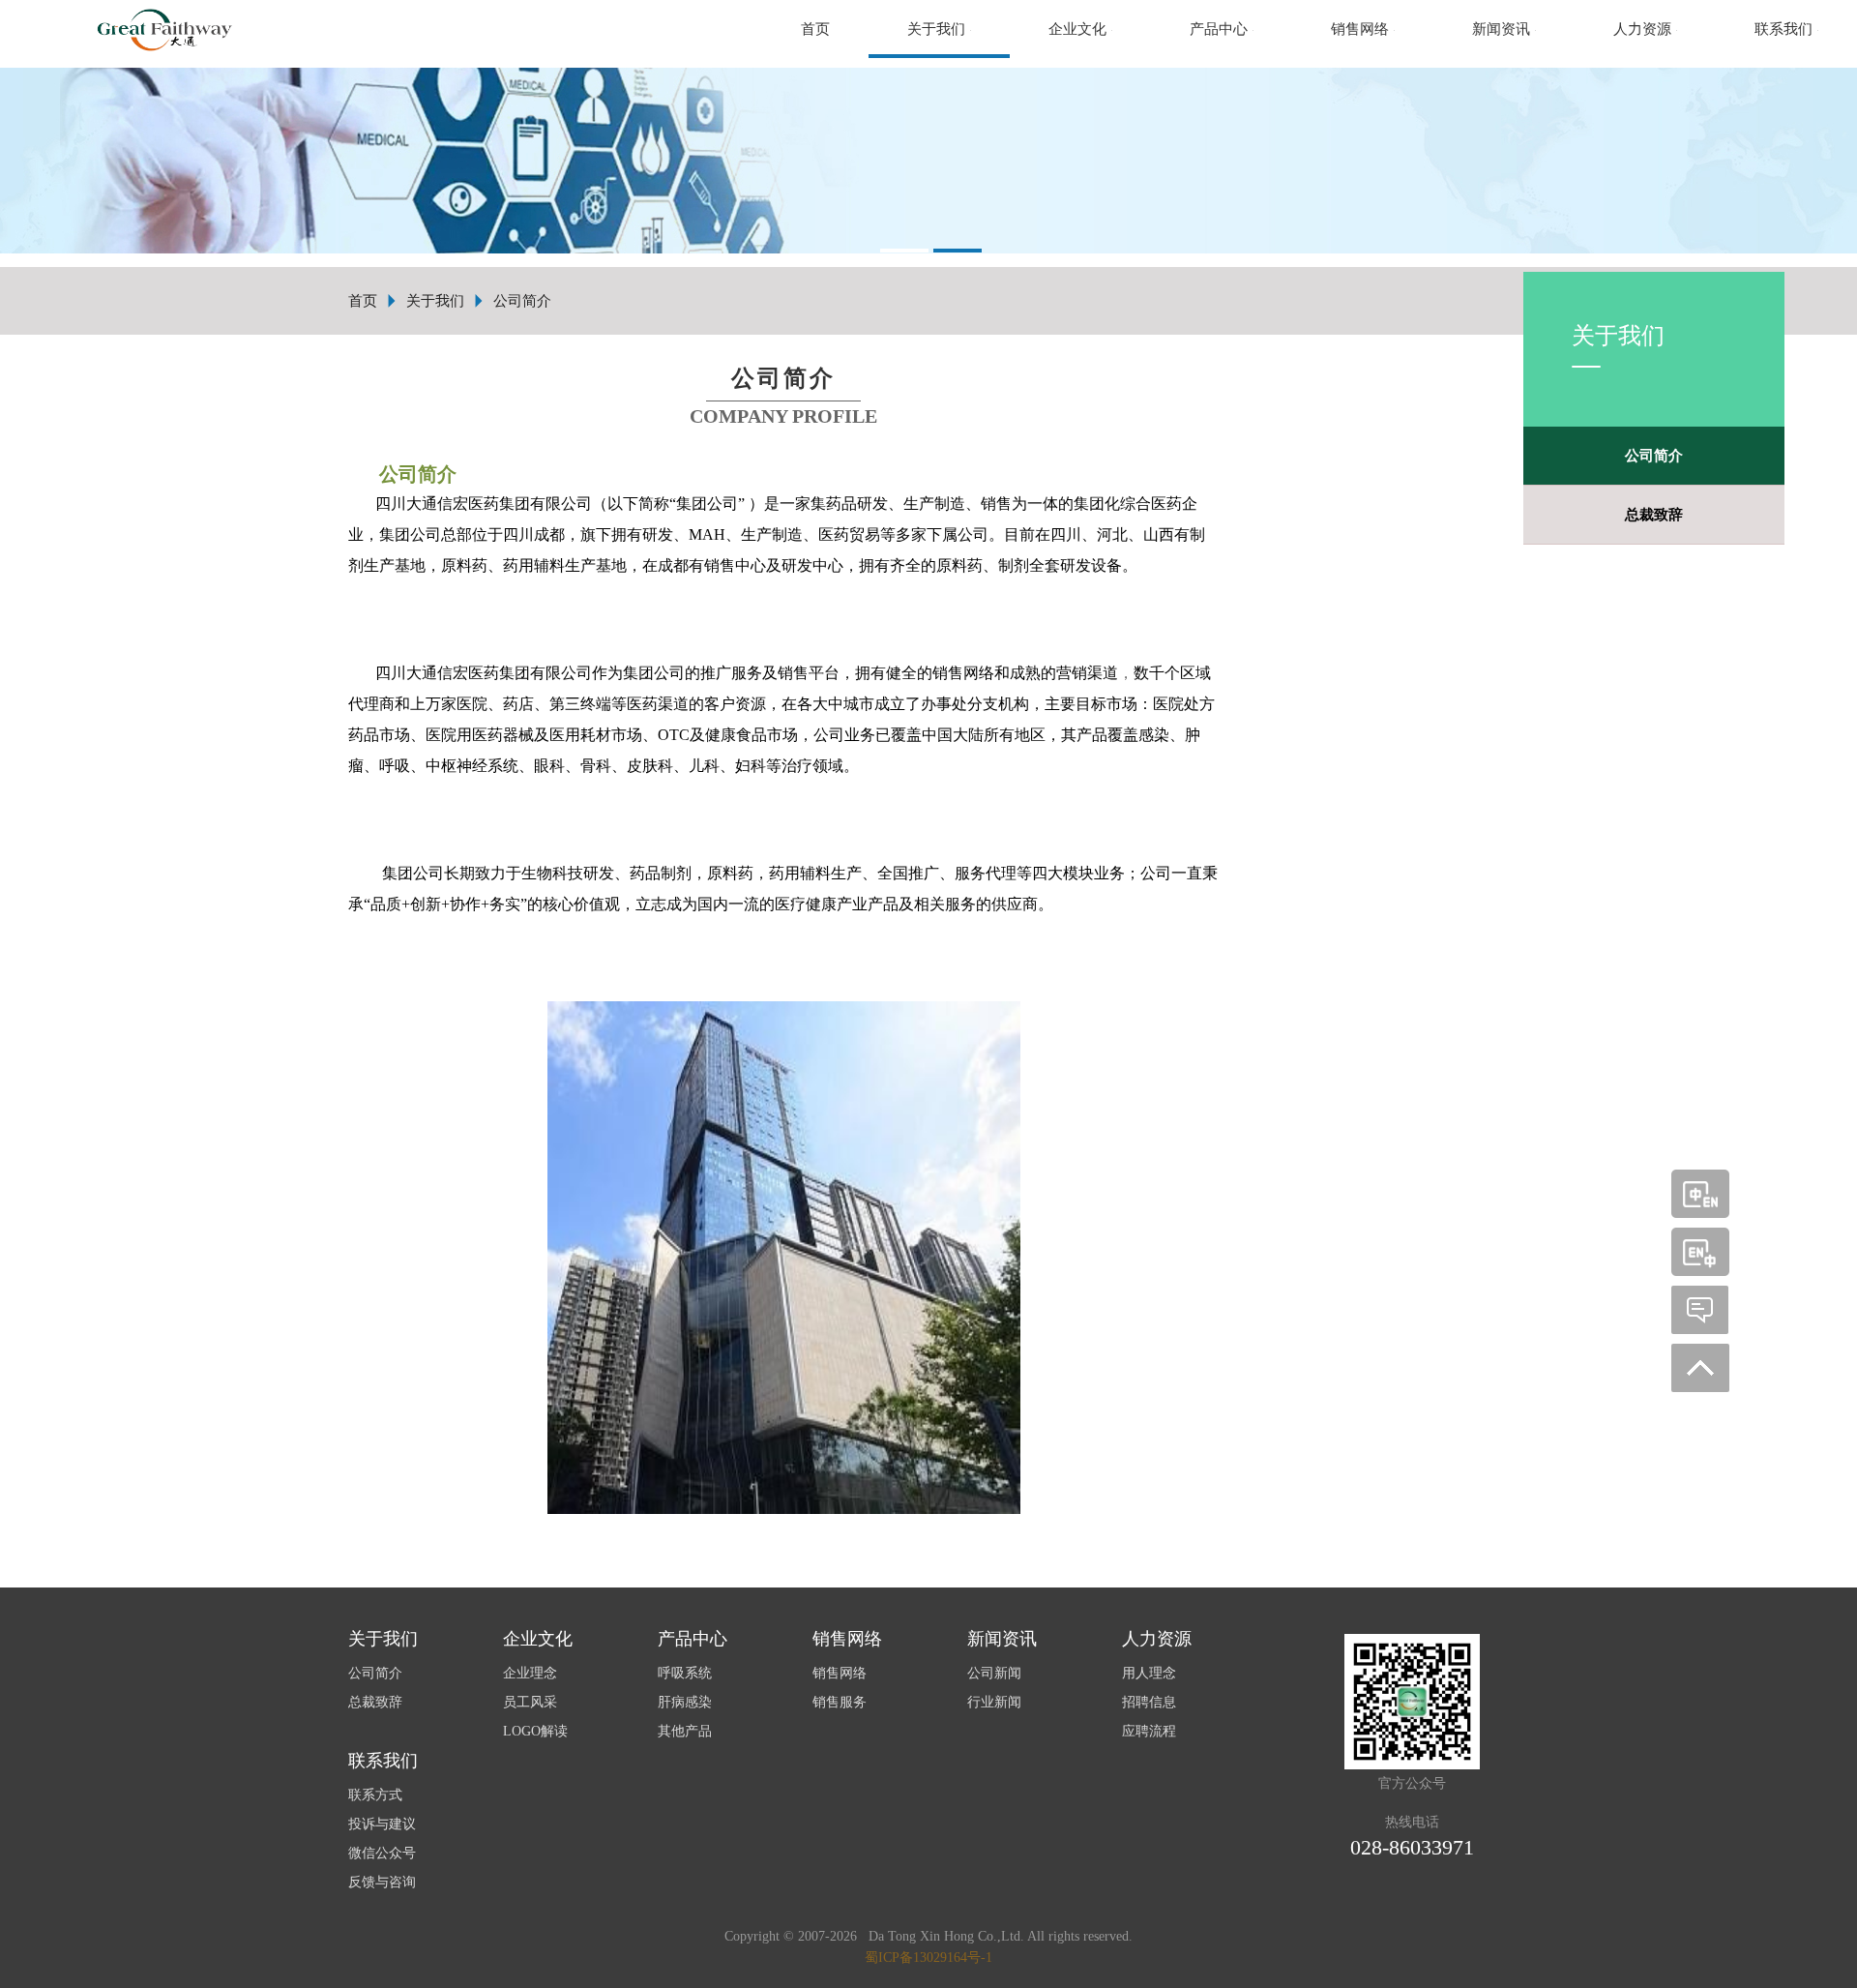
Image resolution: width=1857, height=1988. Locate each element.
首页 (815, 29)
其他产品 (685, 1731)
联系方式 (375, 1795)
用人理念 (1149, 1673)
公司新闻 (994, 1673)
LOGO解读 (535, 1731)
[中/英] (1700, 1194)
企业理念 (530, 1673)
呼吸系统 (685, 1673)
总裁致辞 (1654, 515)
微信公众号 (382, 1853)
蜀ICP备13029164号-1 (928, 1958)
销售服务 (840, 1702)
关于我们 (435, 301)
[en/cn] (1700, 1252)
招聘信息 (1149, 1702)
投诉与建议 (382, 1824)
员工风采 (530, 1702)
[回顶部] (1700, 1368)
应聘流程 (1149, 1731)
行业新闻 (994, 1702)
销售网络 (840, 1673)
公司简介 (1654, 456)
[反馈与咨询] (1700, 1310)
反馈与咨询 (382, 1882)
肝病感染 (685, 1702)
